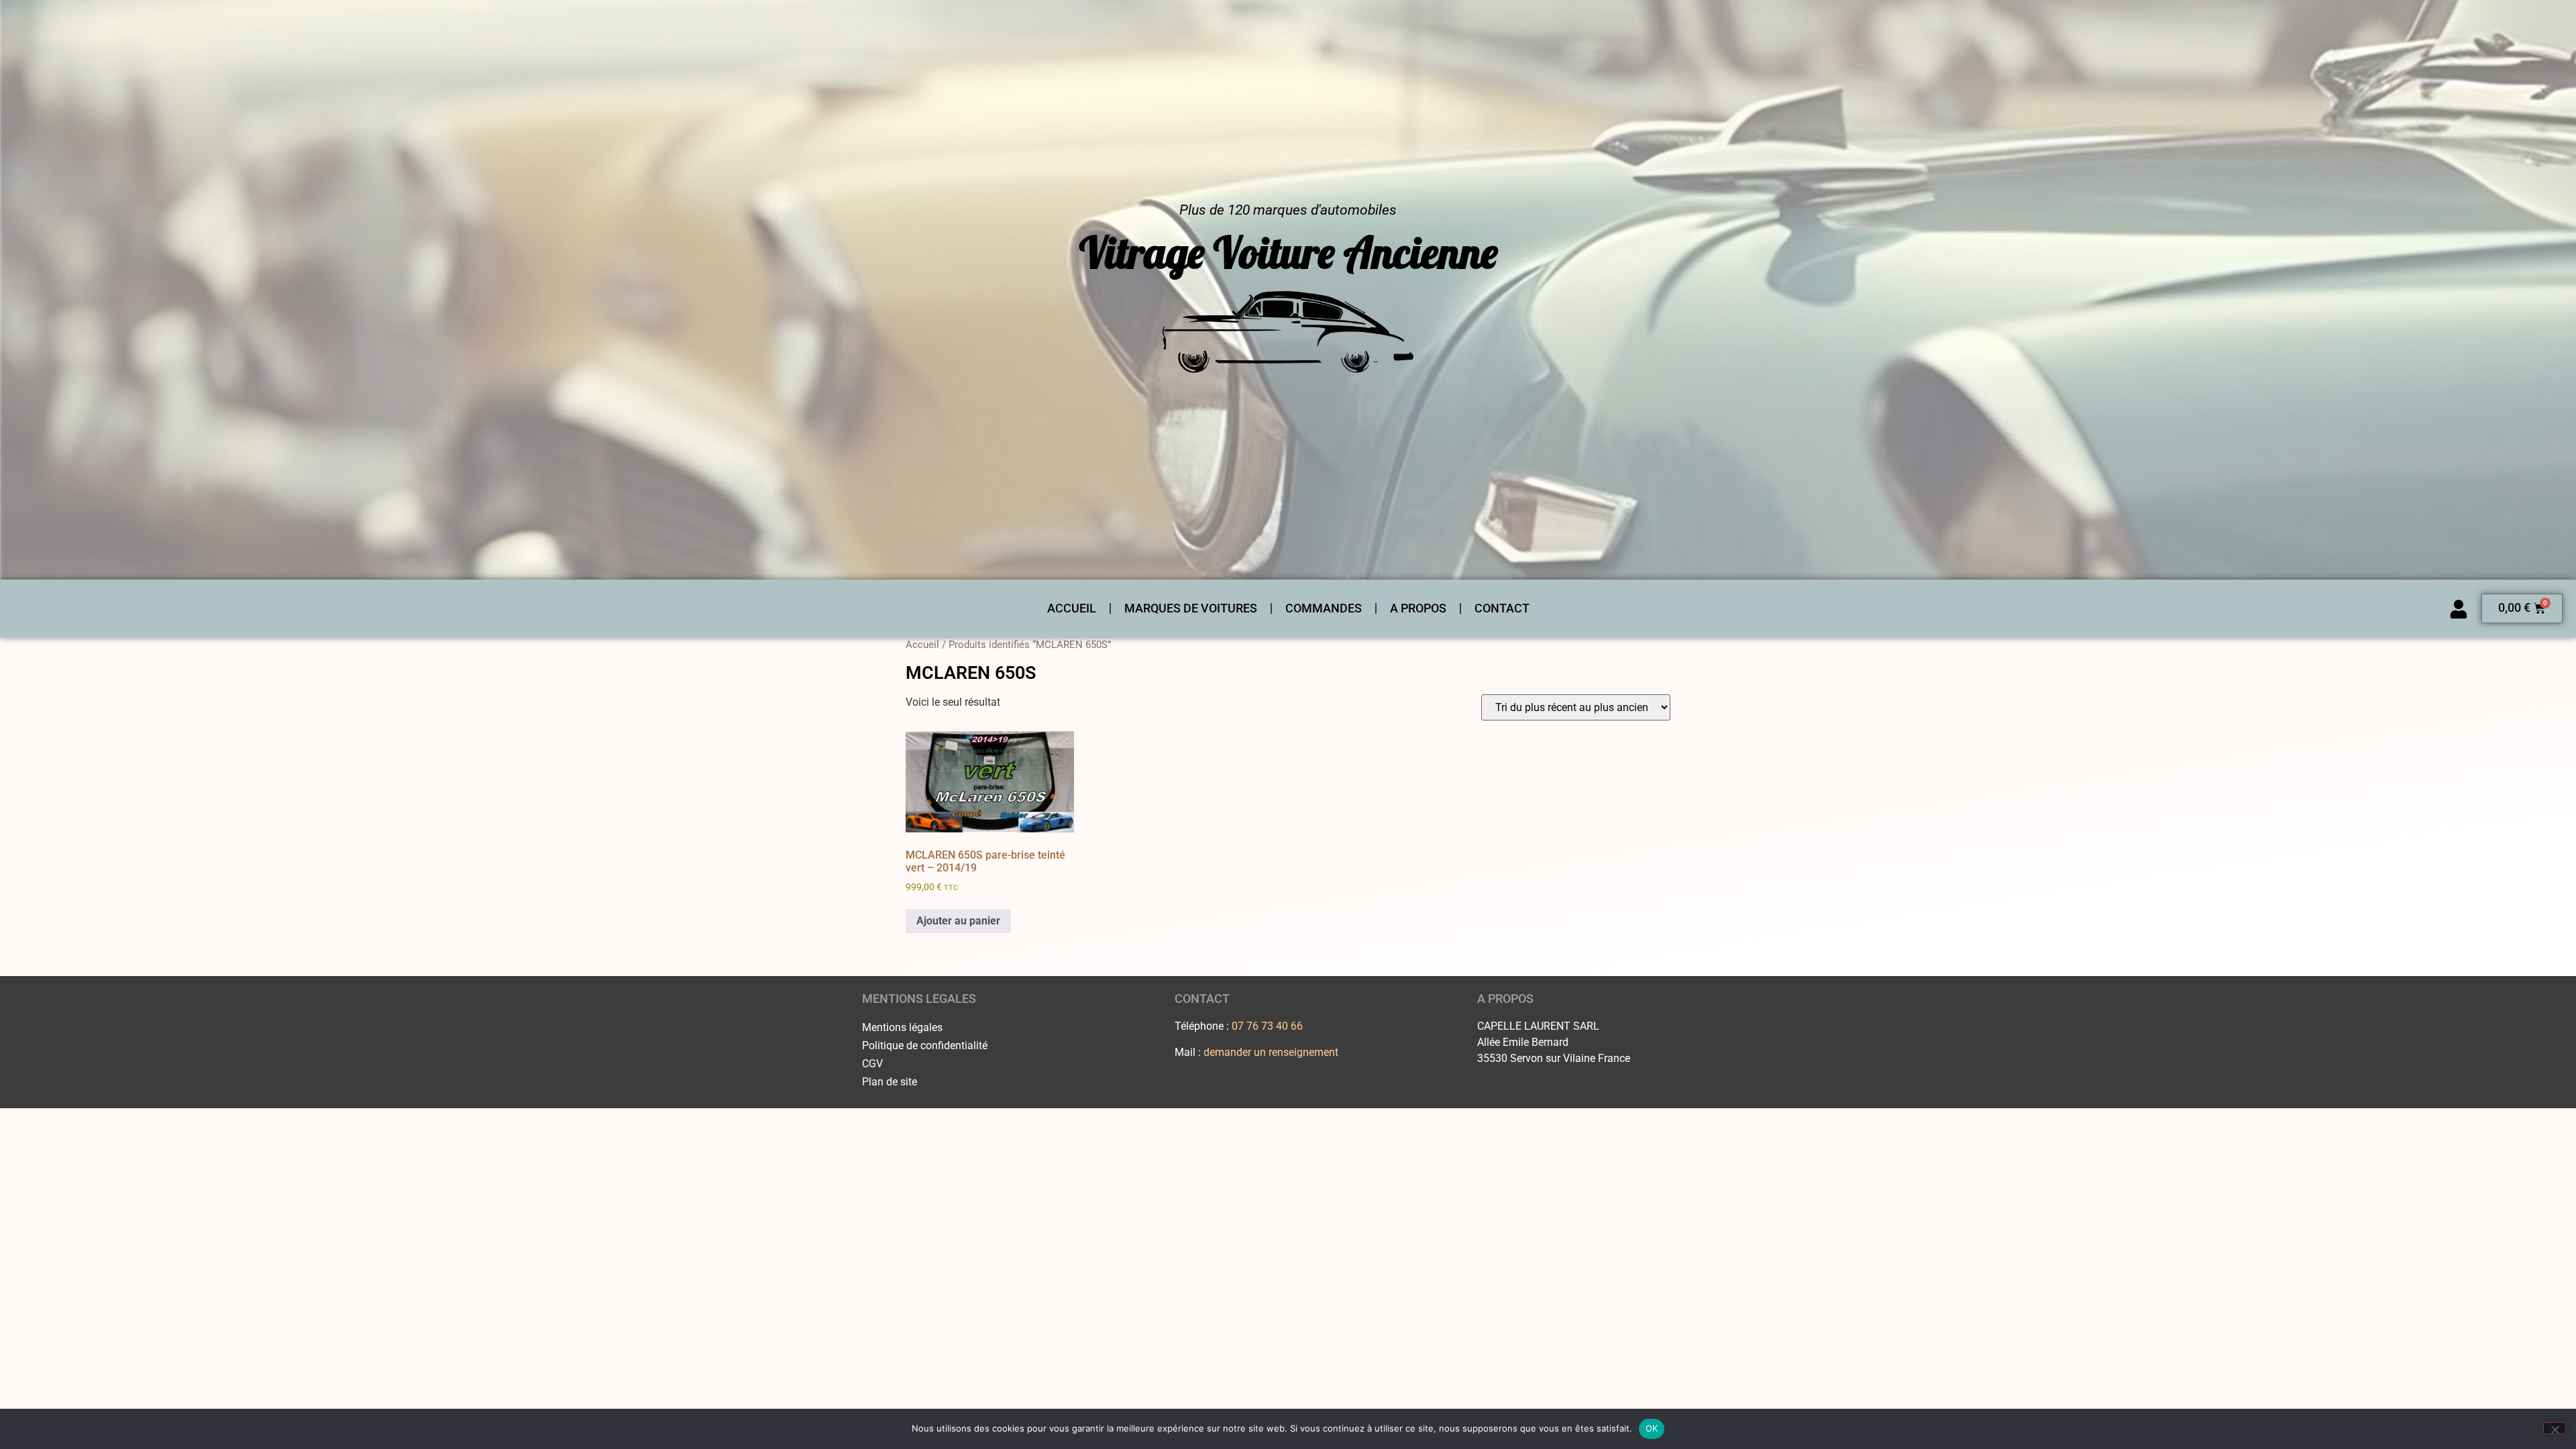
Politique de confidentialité (925, 1045)
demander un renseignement (1271, 1052)
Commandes (1324, 608)
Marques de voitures (1191, 608)
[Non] (2555, 1428)
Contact (1502, 608)
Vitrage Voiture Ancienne (1288, 252)
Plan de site (890, 1082)
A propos (1418, 608)
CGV (872, 1064)
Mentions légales (902, 1027)
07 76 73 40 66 (1267, 1026)
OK (1652, 1428)
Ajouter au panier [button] (958, 921)
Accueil (1072, 608)
